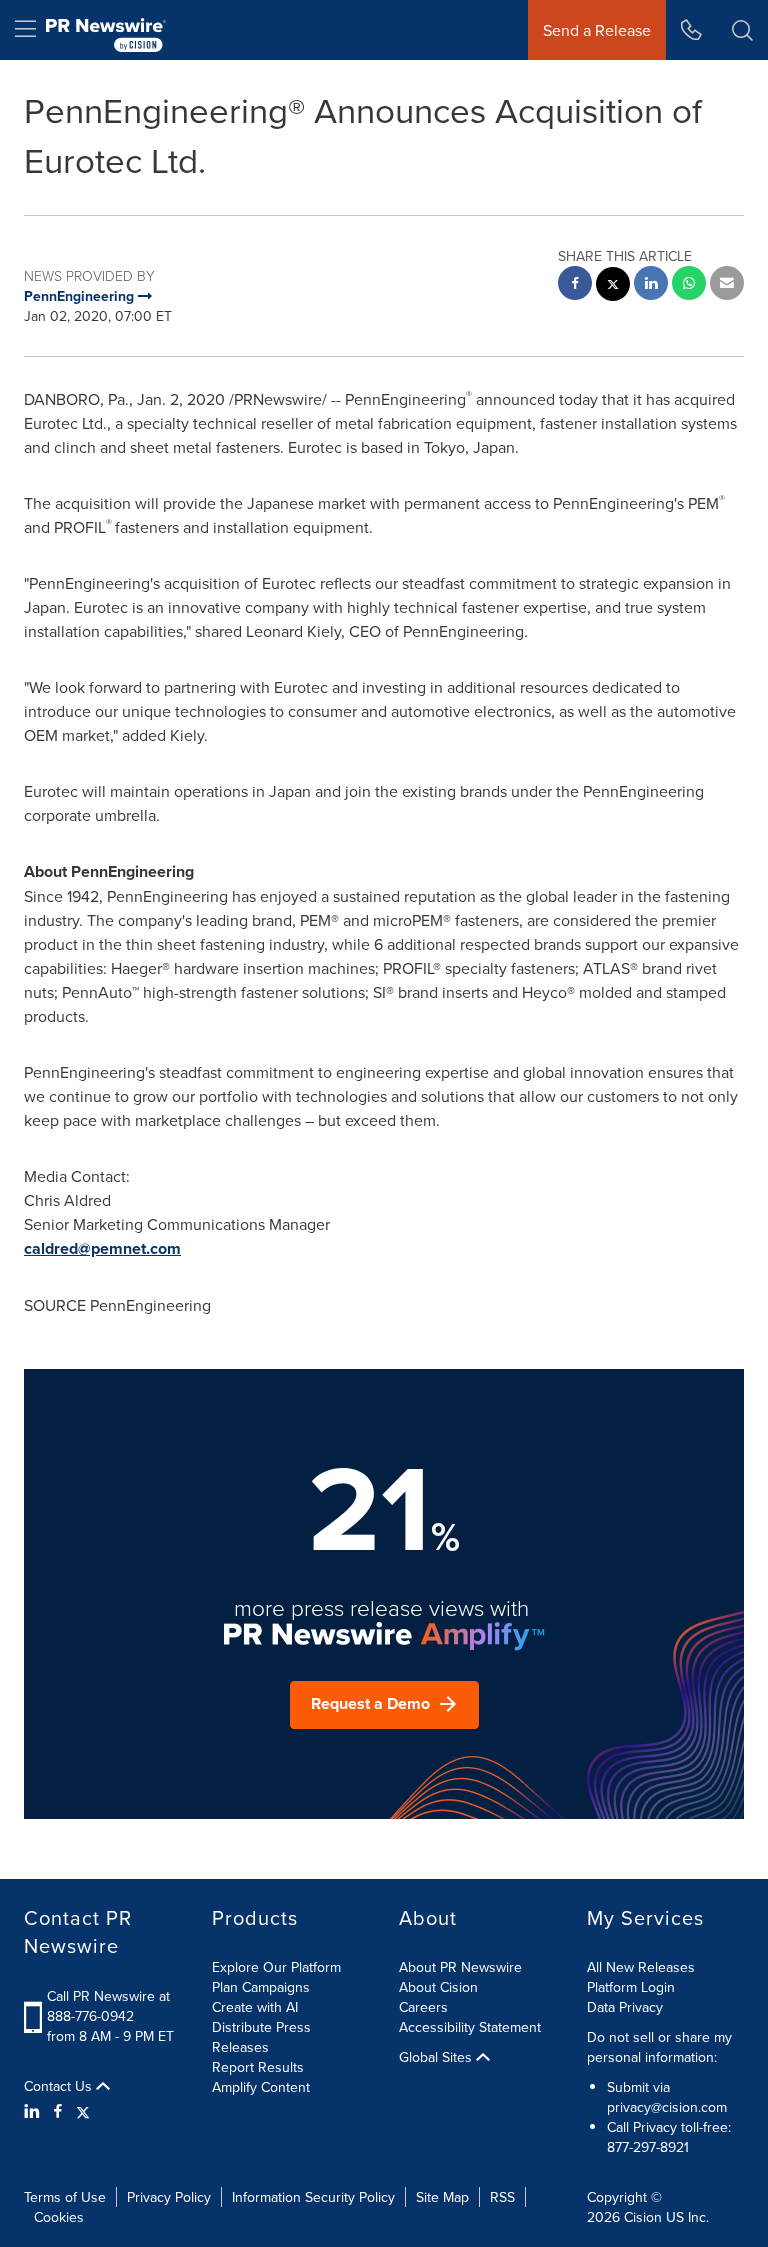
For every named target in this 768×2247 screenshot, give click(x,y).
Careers (423, 2007)
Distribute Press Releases (261, 2037)
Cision (643, 2217)
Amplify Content (261, 2087)
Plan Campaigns (261, 1987)
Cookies (59, 2217)
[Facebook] (58, 2111)
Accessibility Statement (470, 2027)
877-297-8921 (648, 2147)
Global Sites (437, 2057)
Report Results (258, 2067)
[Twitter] (83, 2111)
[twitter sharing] (613, 286)
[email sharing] (727, 285)
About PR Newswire (460, 1967)
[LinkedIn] (34, 2111)
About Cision (438, 1987)
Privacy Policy (169, 2197)
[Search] (742, 30)
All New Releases (641, 1967)
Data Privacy (625, 2007)
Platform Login (631, 1987)
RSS (502, 2197)
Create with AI (255, 2007)
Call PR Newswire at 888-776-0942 (108, 2006)
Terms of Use (65, 2197)
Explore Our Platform (276, 1967)
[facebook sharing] (575, 285)
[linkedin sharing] (651, 285)
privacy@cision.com (667, 2107)
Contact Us (60, 2086)
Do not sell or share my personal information (659, 2047)
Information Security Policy (313, 2197)
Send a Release (597, 30)
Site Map (442, 2197)
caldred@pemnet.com (102, 1248)
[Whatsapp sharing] (689, 285)
